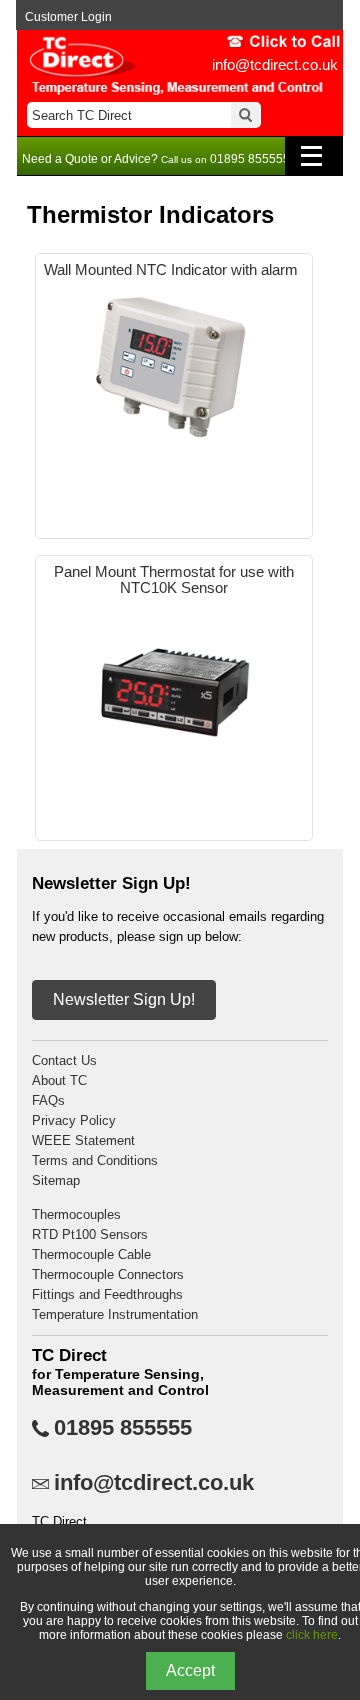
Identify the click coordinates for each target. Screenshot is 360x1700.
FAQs (48, 1100)
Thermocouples (76, 1214)
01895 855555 (123, 1428)
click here (312, 1635)
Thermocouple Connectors (108, 1274)
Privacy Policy (74, 1120)
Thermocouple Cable (91, 1254)
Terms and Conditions (95, 1160)
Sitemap (56, 1180)
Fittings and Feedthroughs (107, 1294)
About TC (59, 1080)
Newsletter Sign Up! (124, 999)
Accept (190, 1670)
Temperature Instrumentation (115, 1314)
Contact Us (64, 1060)
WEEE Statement (83, 1140)
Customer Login (68, 17)
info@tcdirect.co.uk (275, 64)
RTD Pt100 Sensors (90, 1234)
